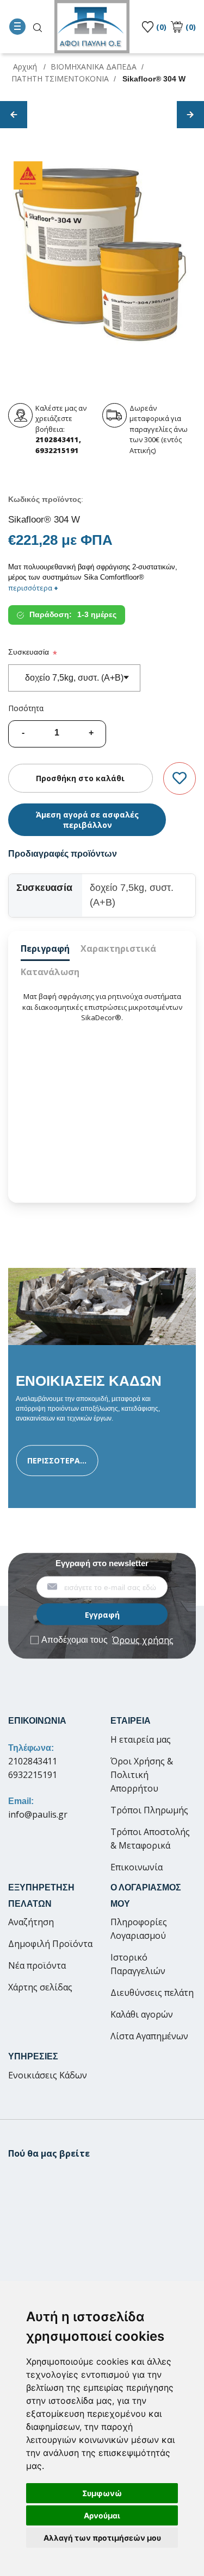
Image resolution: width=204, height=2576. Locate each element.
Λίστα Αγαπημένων (149, 2036)
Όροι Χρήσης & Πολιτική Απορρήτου (142, 1775)
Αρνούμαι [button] (102, 2515)
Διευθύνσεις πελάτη (152, 1993)
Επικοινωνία (137, 1867)
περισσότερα (33, 588)
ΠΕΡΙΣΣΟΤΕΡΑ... (57, 1460)
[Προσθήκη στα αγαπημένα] (180, 779)
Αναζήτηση (31, 1922)
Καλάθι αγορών (142, 2014)
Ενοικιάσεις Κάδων (48, 2075)
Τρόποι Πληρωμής (149, 1810)
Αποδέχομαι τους (107, 1640)
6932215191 (33, 1775)
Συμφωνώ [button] (102, 2493)
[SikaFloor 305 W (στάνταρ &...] (14, 115)
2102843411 (33, 1761)
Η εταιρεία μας (141, 1739)
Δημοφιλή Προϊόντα (50, 1944)
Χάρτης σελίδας (40, 1987)
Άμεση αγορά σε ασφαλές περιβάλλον (87, 820)
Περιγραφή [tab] (45, 948)
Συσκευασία (29, 652)
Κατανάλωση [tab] (50, 972)
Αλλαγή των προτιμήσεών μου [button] (102, 2538)
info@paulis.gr (38, 1814)
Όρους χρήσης (143, 1640)
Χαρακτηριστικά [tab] (118, 948)
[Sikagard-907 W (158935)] (190, 115)
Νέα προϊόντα (37, 1965)
